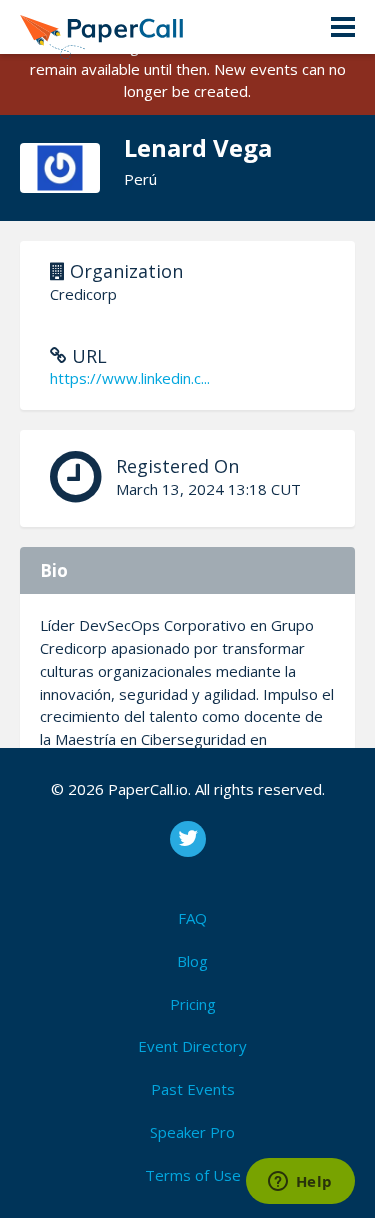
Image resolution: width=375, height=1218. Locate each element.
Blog (192, 961)
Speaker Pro (192, 1132)
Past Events (193, 1089)
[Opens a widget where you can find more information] (300, 1183)
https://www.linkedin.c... (130, 378)
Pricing (193, 1004)
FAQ (192, 918)
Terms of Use (193, 1175)
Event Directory (192, 1046)
